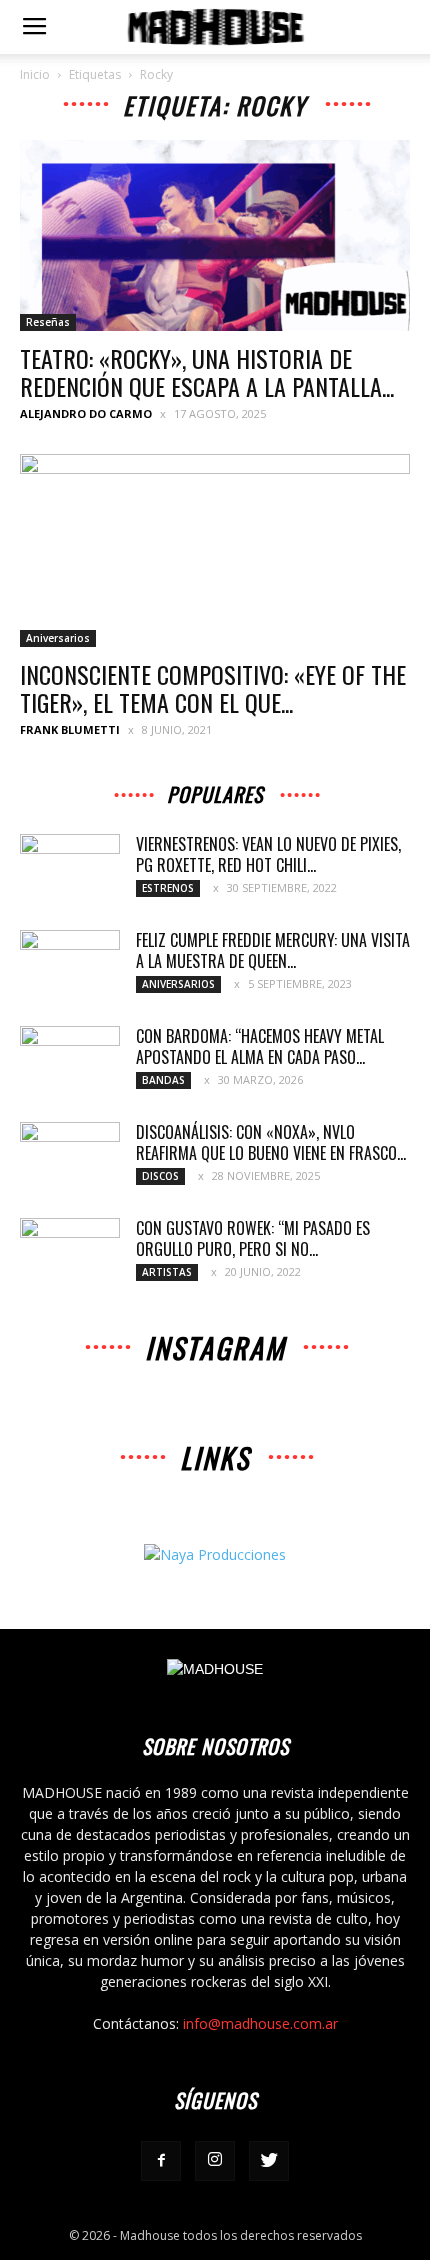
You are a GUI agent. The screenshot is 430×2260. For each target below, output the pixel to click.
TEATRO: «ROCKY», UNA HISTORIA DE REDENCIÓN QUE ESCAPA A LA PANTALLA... (207, 372)
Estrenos (168, 888)
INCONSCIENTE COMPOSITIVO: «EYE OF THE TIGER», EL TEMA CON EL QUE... (213, 688)
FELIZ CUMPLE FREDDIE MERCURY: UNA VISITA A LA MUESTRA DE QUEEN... (273, 950)
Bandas (163, 1080)
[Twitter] (269, 2161)
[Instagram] (215, 2161)
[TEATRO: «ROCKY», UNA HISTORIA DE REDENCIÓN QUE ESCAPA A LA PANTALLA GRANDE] (215, 235)
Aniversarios (58, 638)
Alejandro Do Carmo (86, 413)
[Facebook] (161, 2161)
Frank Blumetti (70, 729)
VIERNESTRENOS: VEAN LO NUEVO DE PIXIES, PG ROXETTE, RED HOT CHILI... (268, 854)
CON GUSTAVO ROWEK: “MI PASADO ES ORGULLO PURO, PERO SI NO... (253, 1238)
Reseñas (48, 322)
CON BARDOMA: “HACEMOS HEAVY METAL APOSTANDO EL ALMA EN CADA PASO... (260, 1046)
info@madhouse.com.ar (260, 2023)
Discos (160, 1176)
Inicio (35, 74)
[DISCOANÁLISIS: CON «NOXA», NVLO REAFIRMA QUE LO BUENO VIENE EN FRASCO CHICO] (70, 1157)
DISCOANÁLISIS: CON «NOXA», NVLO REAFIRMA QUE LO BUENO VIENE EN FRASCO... (271, 1142)
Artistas (167, 1272)
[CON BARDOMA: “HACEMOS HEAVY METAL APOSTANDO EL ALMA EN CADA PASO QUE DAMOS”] (70, 1061)
